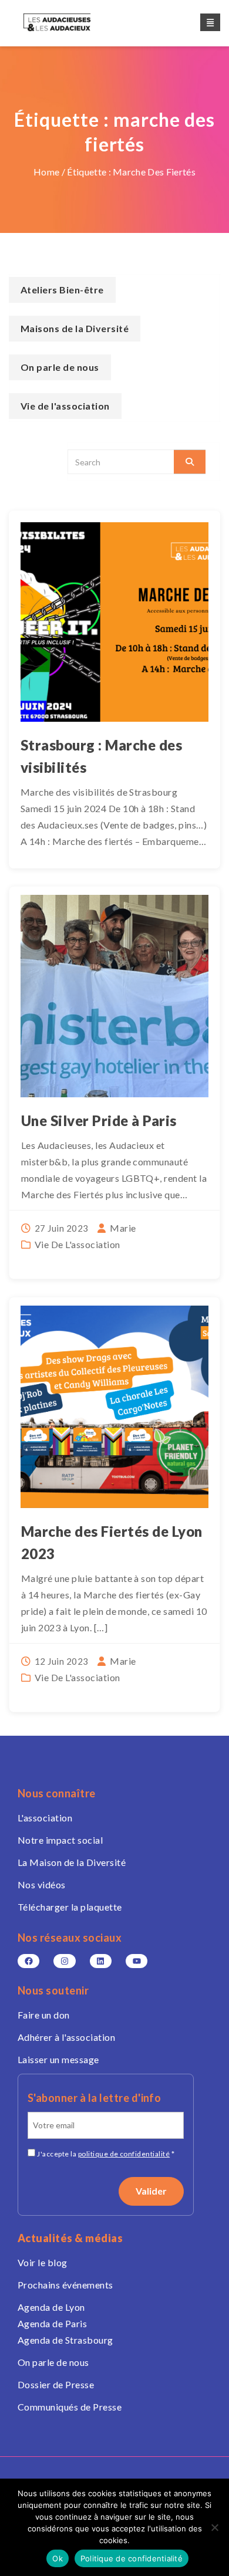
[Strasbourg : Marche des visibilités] (114, 621)
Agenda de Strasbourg (65, 2340)
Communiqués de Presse (70, 2407)
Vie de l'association (78, 1244)
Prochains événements (65, 2285)
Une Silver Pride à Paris (99, 1120)
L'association (45, 1818)
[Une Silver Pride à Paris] (114, 996)
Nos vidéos (42, 1884)
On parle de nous (60, 367)
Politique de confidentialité (132, 2558)
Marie (123, 1228)
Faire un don (44, 2015)
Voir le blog (43, 2262)
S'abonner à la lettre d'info (94, 2098)
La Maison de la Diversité (72, 1862)
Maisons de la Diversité (75, 328)
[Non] (214, 2527)
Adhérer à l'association (66, 2037)
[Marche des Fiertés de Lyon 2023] (114, 1407)
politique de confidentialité (124, 2154)
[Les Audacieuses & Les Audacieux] (68, 22)
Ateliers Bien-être (62, 290)
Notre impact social (60, 1840)
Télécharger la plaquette (70, 1907)
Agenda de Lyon (51, 2307)
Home (46, 172)
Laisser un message (58, 2059)
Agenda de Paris (52, 2323)
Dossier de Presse (56, 2384)
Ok (58, 2558)
